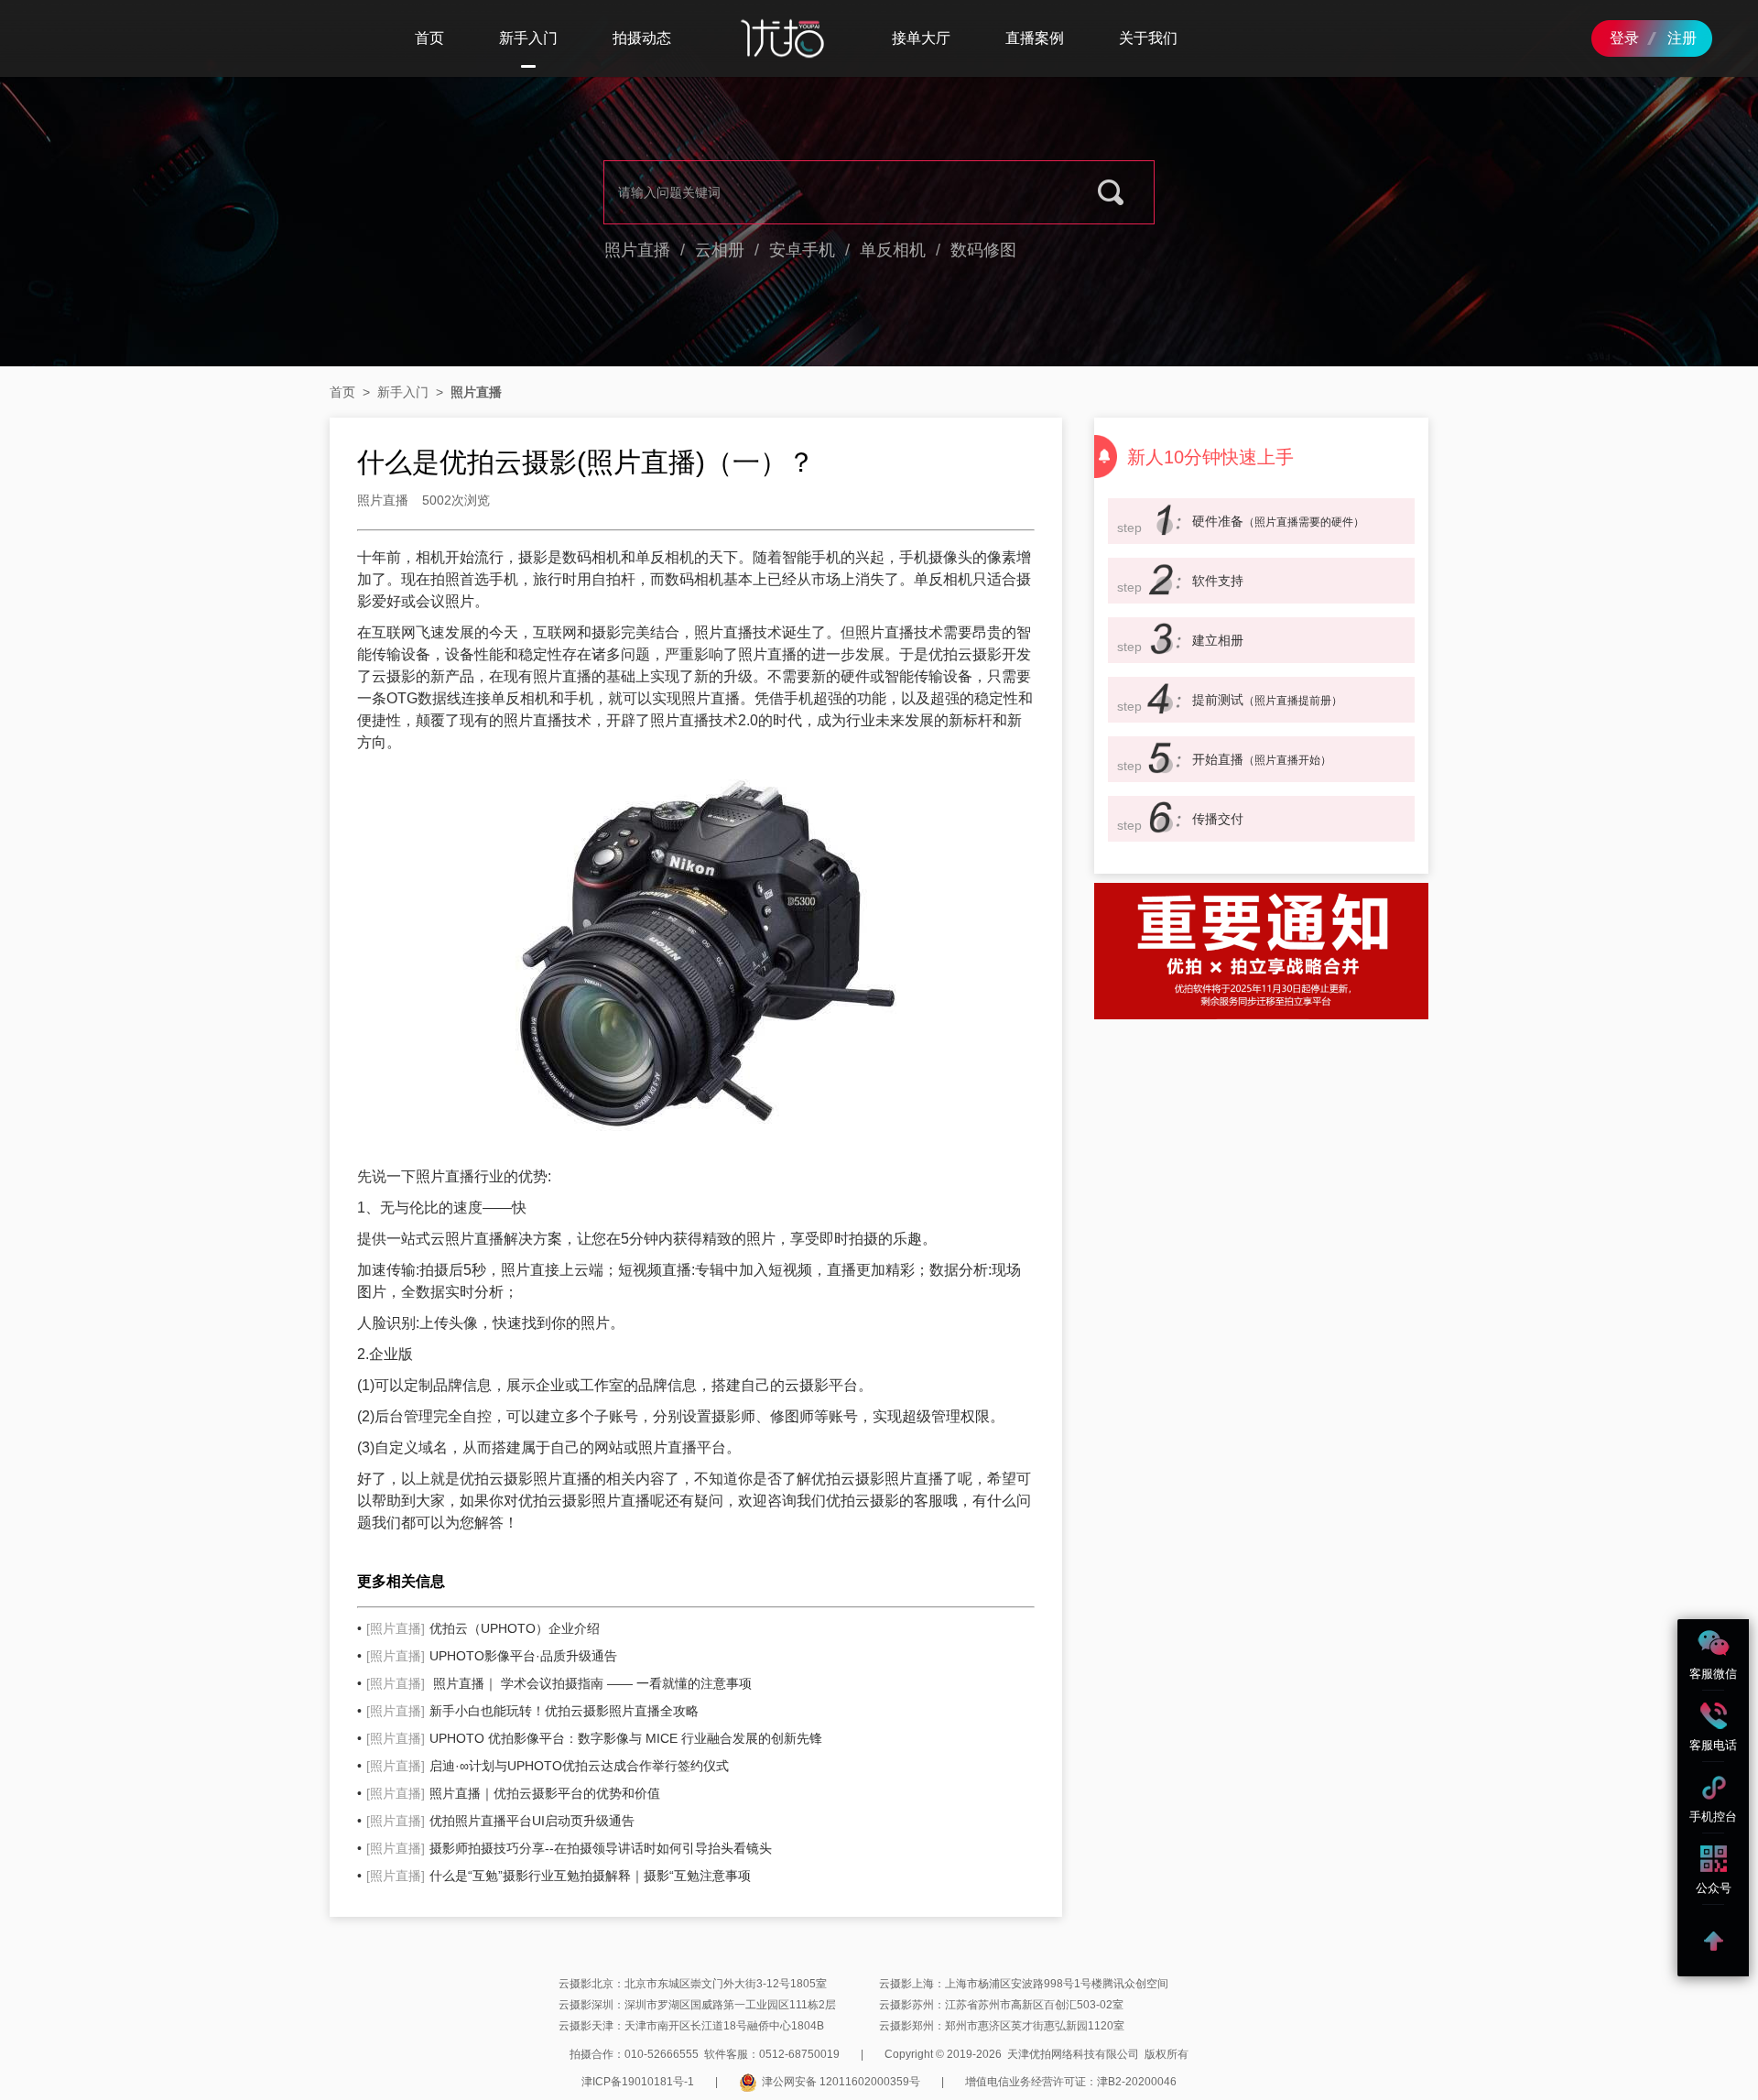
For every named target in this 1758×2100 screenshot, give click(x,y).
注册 (1682, 38)
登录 (1624, 38)
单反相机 (893, 250)
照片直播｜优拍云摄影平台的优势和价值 (513, 1793)
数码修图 (983, 250)
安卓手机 (802, 250)
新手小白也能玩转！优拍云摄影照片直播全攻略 (532, 1711)
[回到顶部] (1713, 1941)
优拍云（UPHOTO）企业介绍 (483, 1628)
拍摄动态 (642, 38)
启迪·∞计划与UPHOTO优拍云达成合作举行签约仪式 (548, 1766)
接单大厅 (921, 38)
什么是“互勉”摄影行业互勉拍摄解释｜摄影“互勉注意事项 (559, 1876)
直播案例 (1035, 38)
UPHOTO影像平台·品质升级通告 (492, 1656)
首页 (429, 38)
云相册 (720, 250)
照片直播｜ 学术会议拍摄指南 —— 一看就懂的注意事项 (559, 1683)
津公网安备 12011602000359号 (841, 2082)
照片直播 (637, 250)
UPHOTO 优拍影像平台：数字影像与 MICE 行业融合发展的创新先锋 (594, 1738)
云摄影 (980, 654)
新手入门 (528, 38)
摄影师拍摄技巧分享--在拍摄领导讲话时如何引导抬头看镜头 (569, 1848)
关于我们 (1148, 38)
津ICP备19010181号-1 (638, 2082)
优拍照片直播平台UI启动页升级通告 (500, 1821)
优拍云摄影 (496, 1479)
